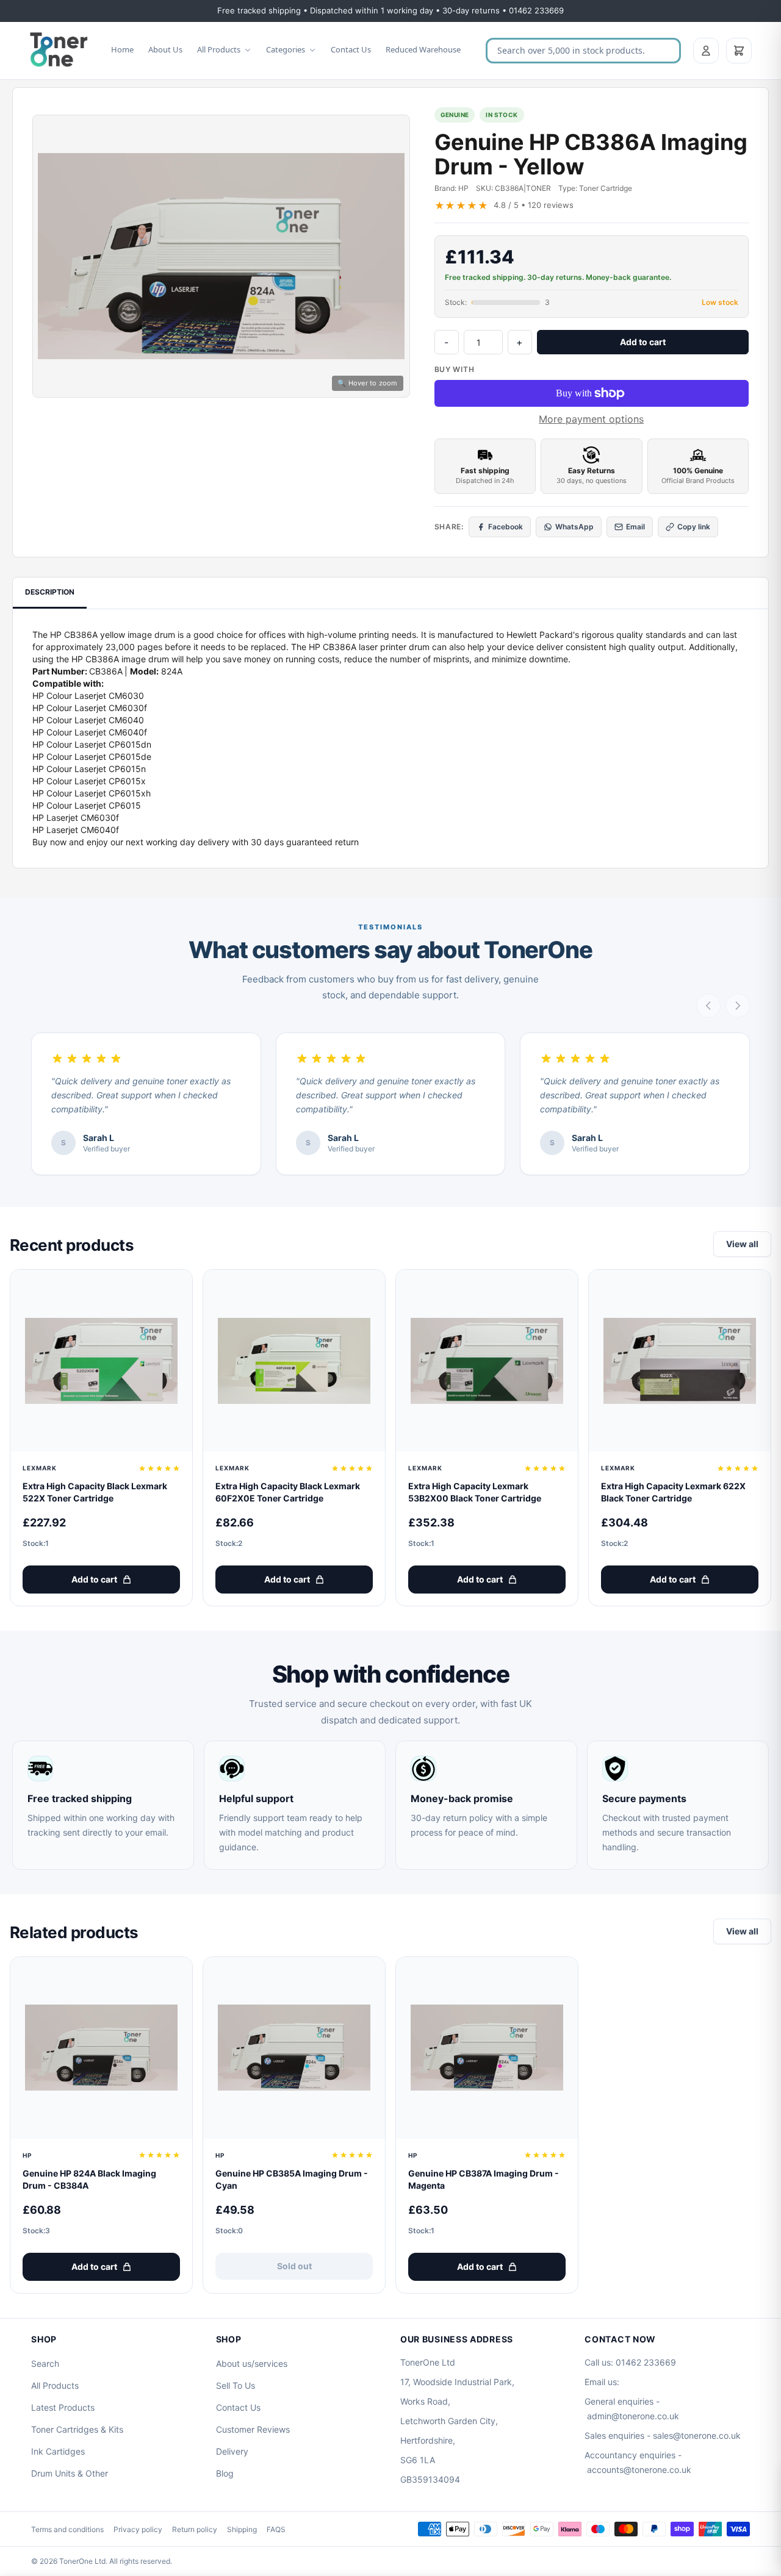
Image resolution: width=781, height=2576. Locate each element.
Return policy (195, 2529)
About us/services (252, 2363)
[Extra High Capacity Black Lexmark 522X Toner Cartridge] (101, 1361)
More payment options (591, 419)
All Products (219, 49)
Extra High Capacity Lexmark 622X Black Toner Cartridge (673, 1492)
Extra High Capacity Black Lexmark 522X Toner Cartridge (95, 1492)
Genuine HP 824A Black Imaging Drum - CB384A (89, 2179)
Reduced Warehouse (423, 49)
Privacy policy (138, 2529)
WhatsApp (574, 527)
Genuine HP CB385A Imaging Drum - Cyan (292, 2179)
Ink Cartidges (58, 2451)
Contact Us (351, 49)
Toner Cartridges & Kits (77, 2429)
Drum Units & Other (70, 2473)
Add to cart (643, 342)
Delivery (232, 2451)
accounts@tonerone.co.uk (639, 2470)
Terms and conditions (67, 2529)
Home (122, 49)
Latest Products (63, 2407)
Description (50, 592)
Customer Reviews (253, 2429)
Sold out (294, 2266)
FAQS (276, 2529)
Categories (286, 49)
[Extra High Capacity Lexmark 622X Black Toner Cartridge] (680, 1361)
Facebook (506, 527)
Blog (225, 2473)
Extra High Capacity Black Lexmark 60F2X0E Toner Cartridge (288, 1492)
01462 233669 (646, 2362)
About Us (165, 49)
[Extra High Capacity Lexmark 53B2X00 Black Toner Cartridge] (487, 1361)
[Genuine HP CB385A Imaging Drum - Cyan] (294, 2048)
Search (45, 2363)
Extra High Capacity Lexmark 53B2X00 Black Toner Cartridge (475, 1492)
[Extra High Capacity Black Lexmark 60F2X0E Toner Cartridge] (294, 1361)
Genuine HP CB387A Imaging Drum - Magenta (484, 2179)
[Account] (706, 51)
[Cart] (739, 51)
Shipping (242, 2529)
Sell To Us (236, 2385)
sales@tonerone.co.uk (697, 2435)
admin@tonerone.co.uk (633, 2416)
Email (635, 527)
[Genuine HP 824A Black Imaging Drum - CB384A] (101, 2048)
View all (742, 1244)
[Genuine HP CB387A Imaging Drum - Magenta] (487, 2048)
